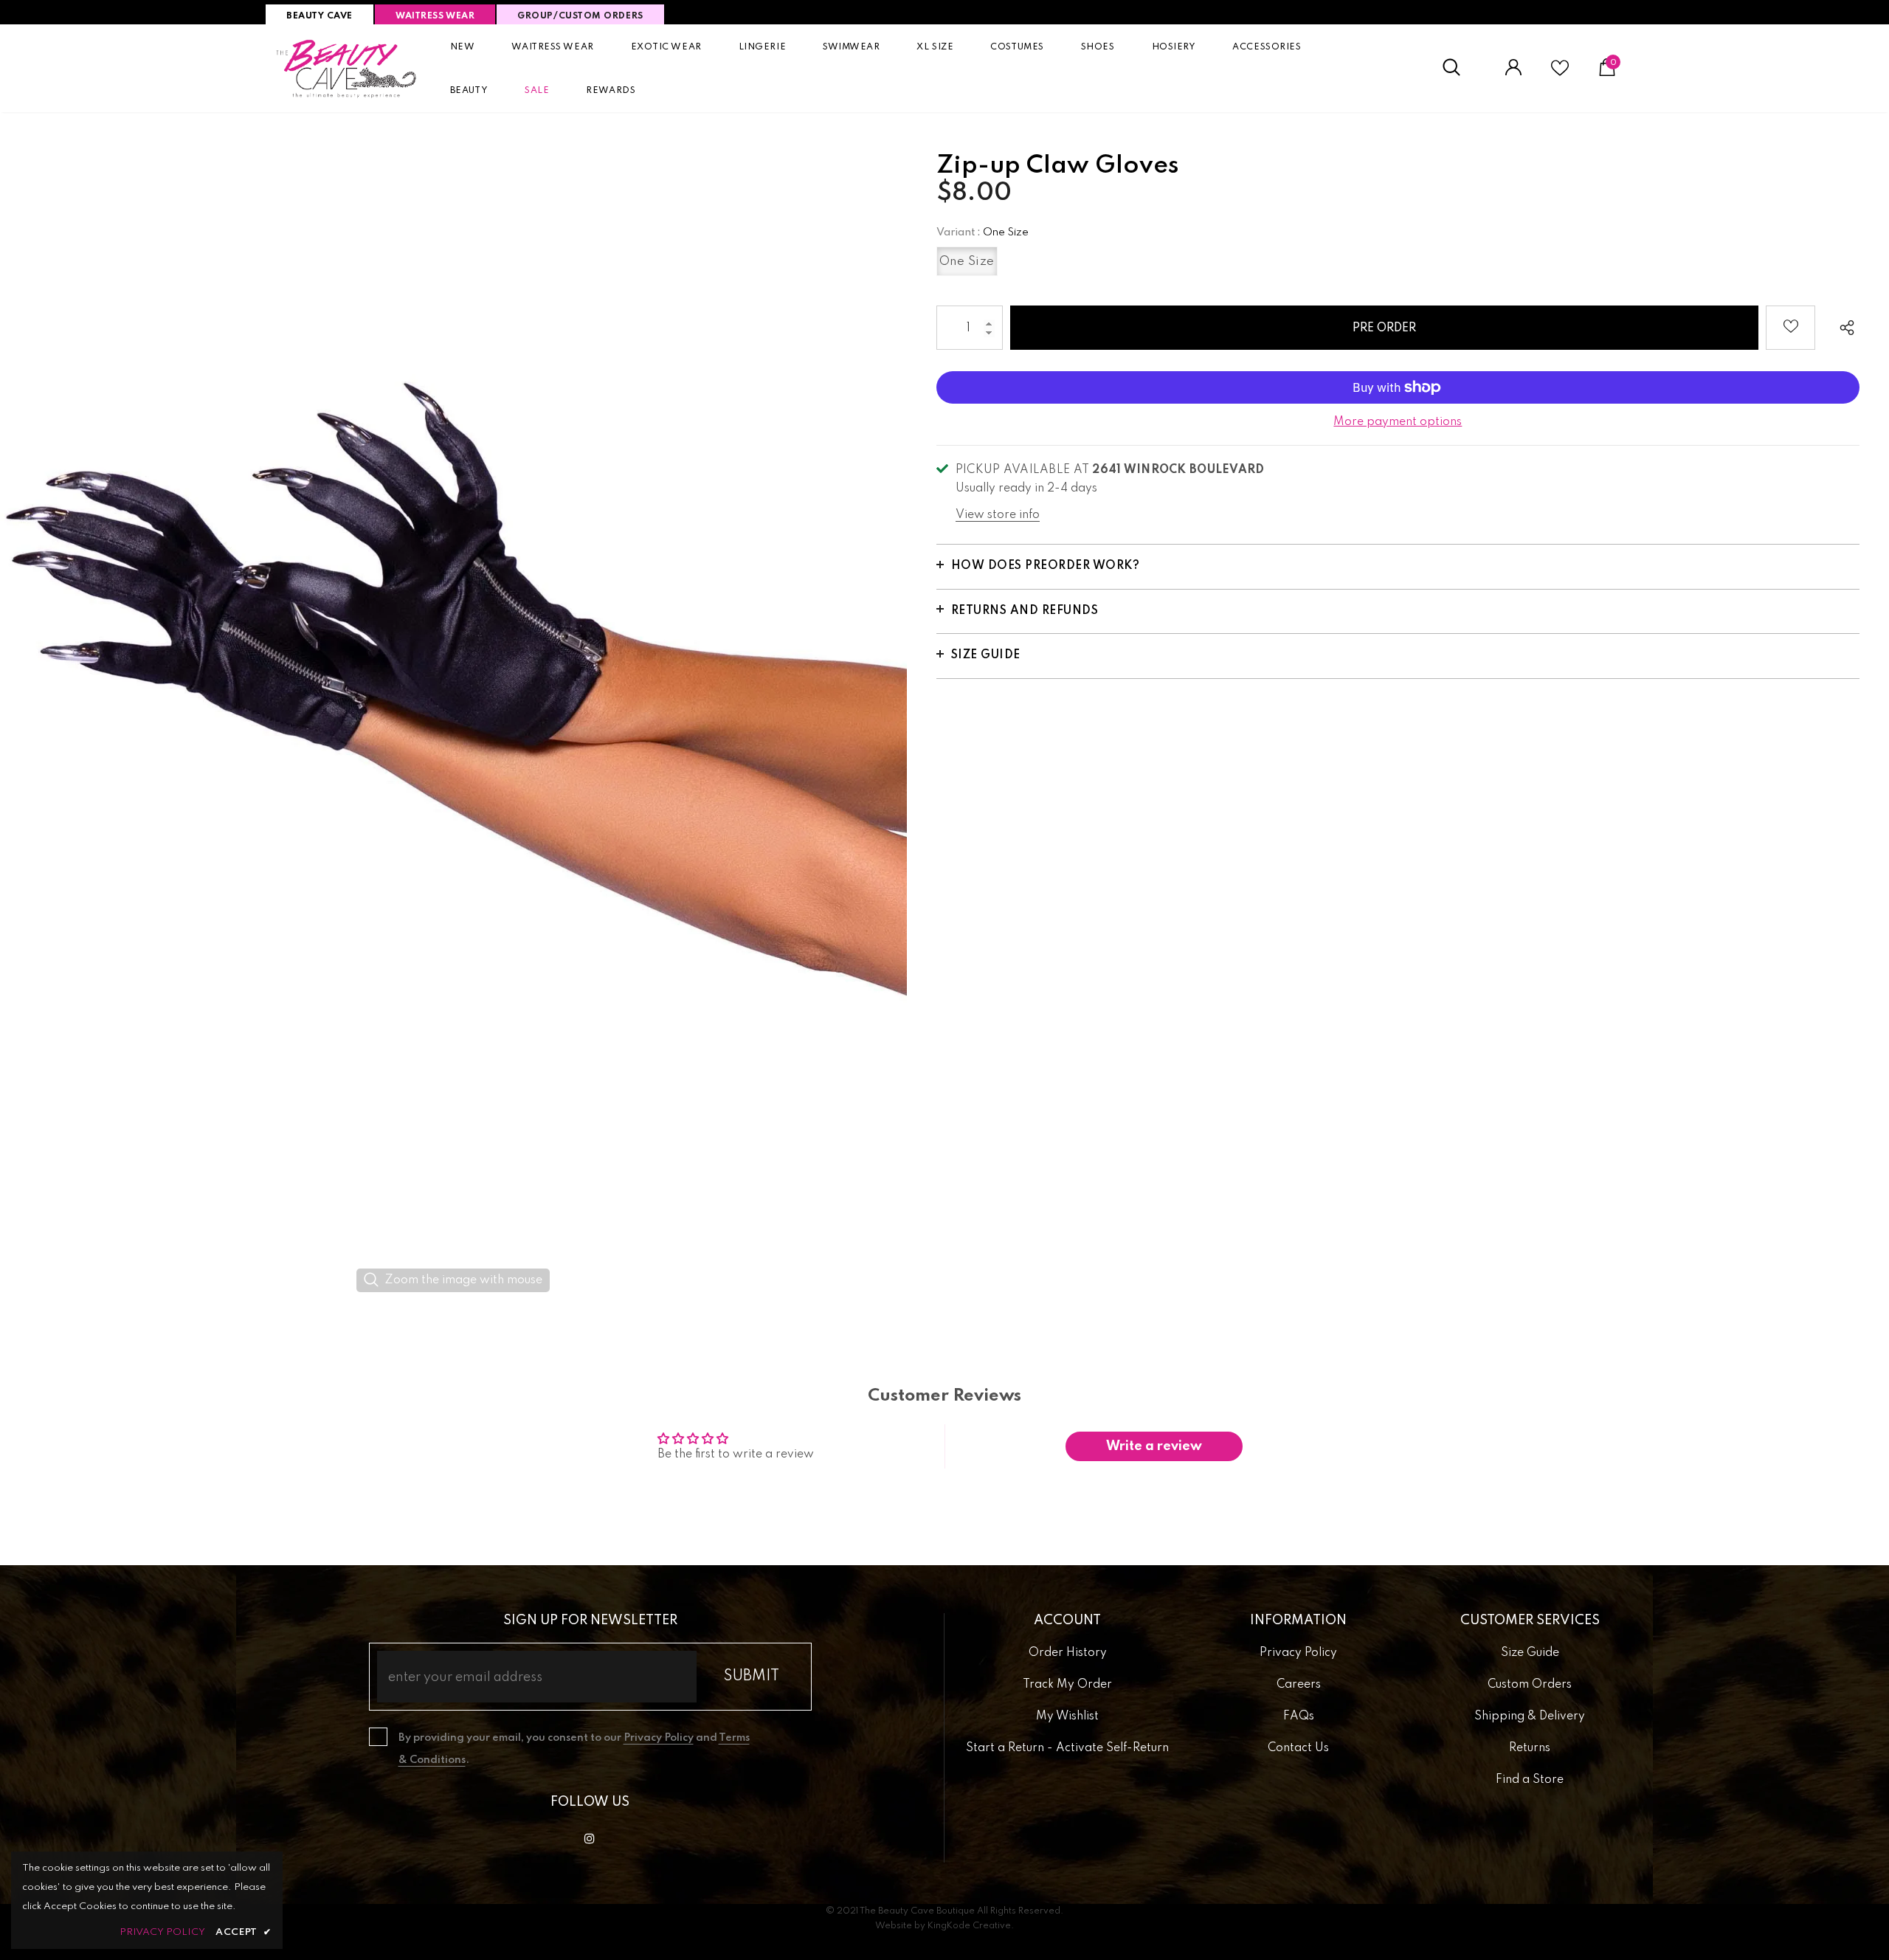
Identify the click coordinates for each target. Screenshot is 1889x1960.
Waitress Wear (435, 16)
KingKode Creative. (971, 1926)
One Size (967, 262)
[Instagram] (590, 1838)
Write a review (1154, 1446)
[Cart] (1607, 73)
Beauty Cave (320, 16)
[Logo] (347, 68)
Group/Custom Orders (580, 16)
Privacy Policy (659, 1738)
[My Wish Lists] (1560, 74)
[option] (453, 717)
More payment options (1398, 422)
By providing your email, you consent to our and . (574, 1749)
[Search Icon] (1459, 68)
